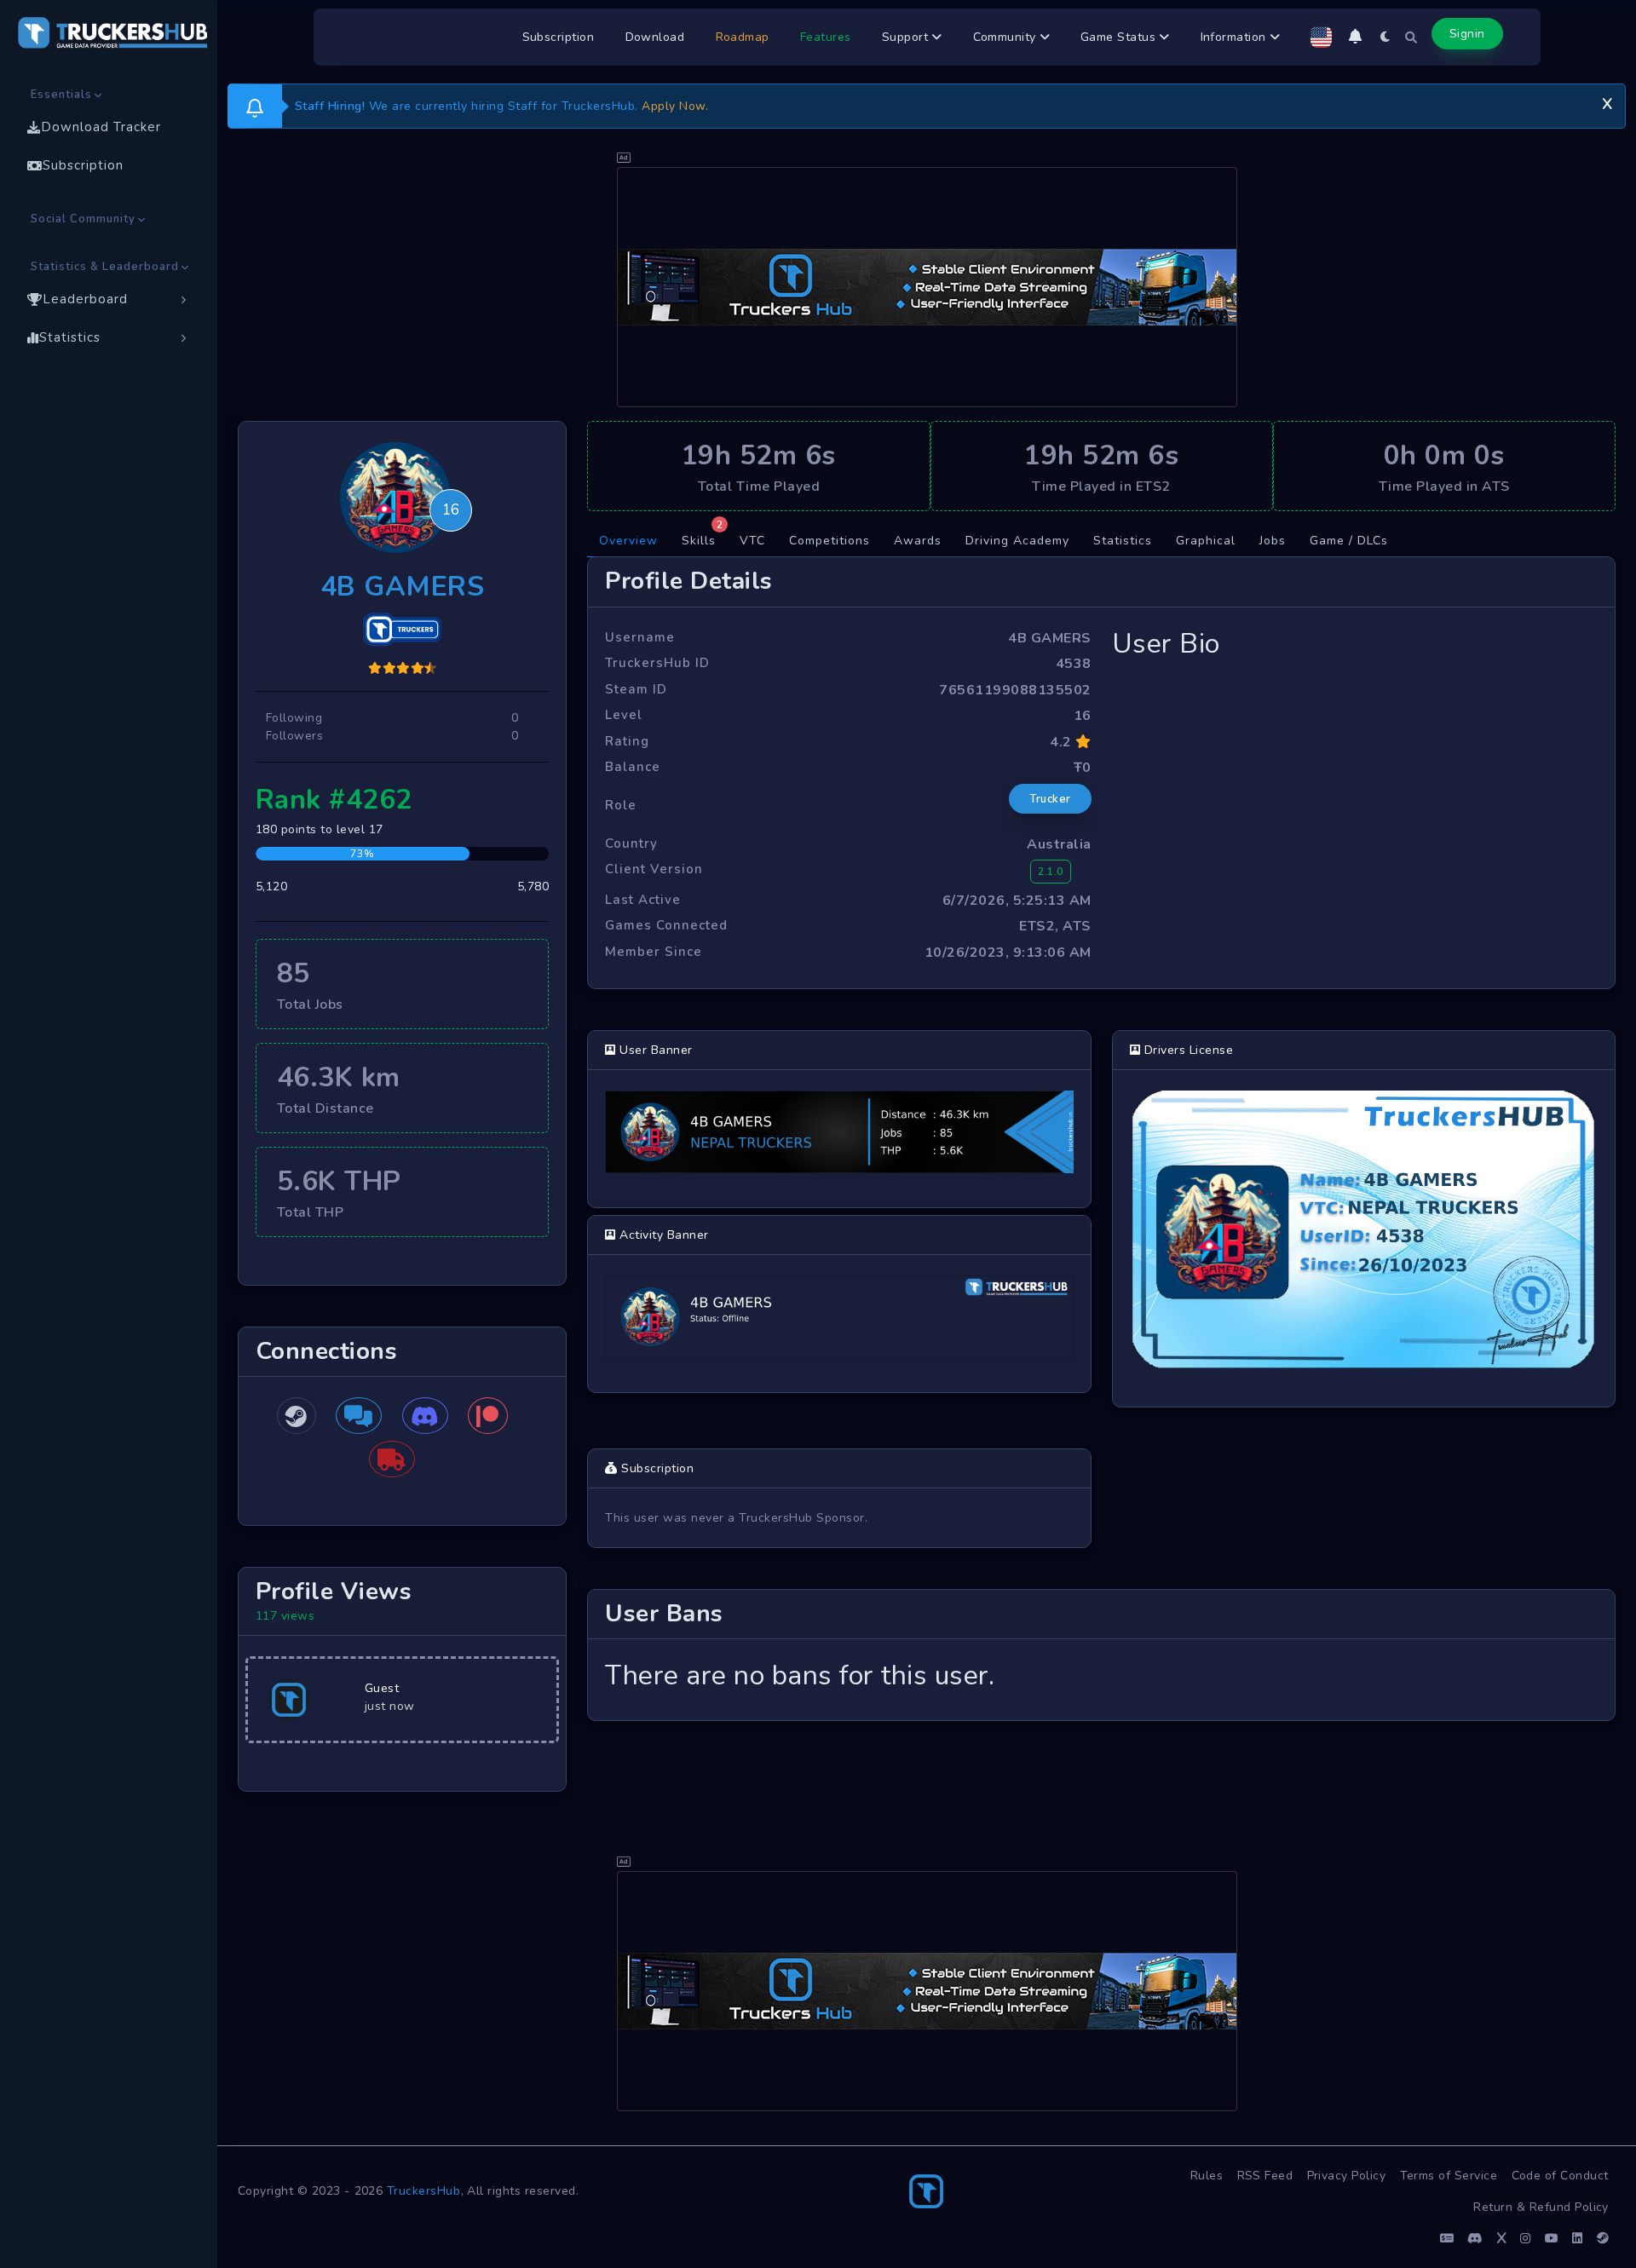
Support (907, 37)
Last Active (643, 900)
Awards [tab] (918, 541)
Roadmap (743, 37)
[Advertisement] (927, 287)
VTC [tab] (752, 541)
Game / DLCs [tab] (1349, 541)
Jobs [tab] (1273, 541)
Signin (1467, 34)
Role (621, 805)
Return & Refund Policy (1541, 2207)
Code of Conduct (1561, 2176)
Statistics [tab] (1123, 541)
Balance (633, 767)
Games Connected (666, 925)
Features (826, 37)
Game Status (1120, 37)
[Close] (1607, 101)
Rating (627, 741)
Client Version (654, 869)
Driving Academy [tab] (1017, 541)
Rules (1207, 2176)
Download (655, 37)
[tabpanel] (1101, 1139)
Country (631, 843)
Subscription (559, 37)
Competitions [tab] (830, 541)
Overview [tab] (628, 541)
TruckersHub (424, 2191)
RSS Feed (1265, 2176)
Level (624, 715)
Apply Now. (675, 106)
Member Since (654, 952)
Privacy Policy (1347, 2176)
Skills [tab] (703, 537)
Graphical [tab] (1206, 541)
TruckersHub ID (657, 663)
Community (1007, 37)
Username (640, 637)
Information (1236, 37)
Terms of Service (1449, 2176)
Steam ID (636, 689)
